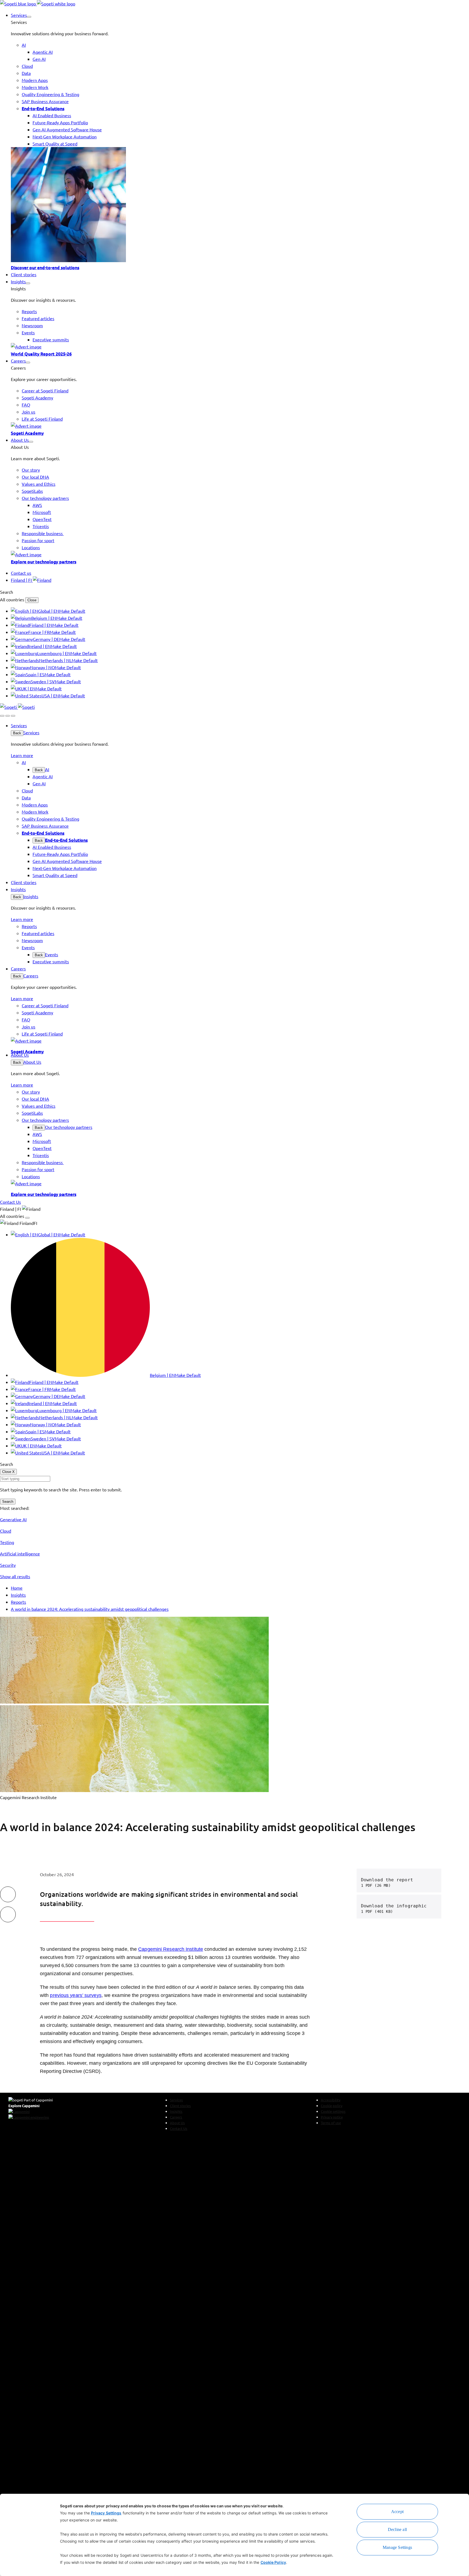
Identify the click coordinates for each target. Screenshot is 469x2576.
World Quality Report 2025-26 (41, 354)
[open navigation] (13, 716)
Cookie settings (333, 2111)
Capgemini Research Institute (171, 1949)
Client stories (180, 2106)
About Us (32, 1062)
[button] (29, 17)
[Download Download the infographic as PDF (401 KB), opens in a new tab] (430, 1907)
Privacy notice (332, 2117)
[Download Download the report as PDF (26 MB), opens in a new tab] (430, 1881)
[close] (8, 716)
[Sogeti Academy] (240, 426)
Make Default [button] (72, 611)
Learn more (22, 755)
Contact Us (179, 2128)
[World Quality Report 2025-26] (240, 347)
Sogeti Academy (27, 433)
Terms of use (331, 2123)
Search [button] (7, 592)
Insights (31, 896)
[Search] (2, 716)
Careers (31, 976)
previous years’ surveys (76, 1995)
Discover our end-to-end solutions (45, 267)
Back (17, 733)
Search (8, 1502)
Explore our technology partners (44, 561)
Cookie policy (332, 2106)
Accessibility (331, 2100)
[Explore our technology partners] (240, 554)
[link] (38, 4)
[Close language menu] (27, 1218)
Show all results (15, 1576)
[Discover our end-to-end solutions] (240, 205)
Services (31, 732)
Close (32, 600)
